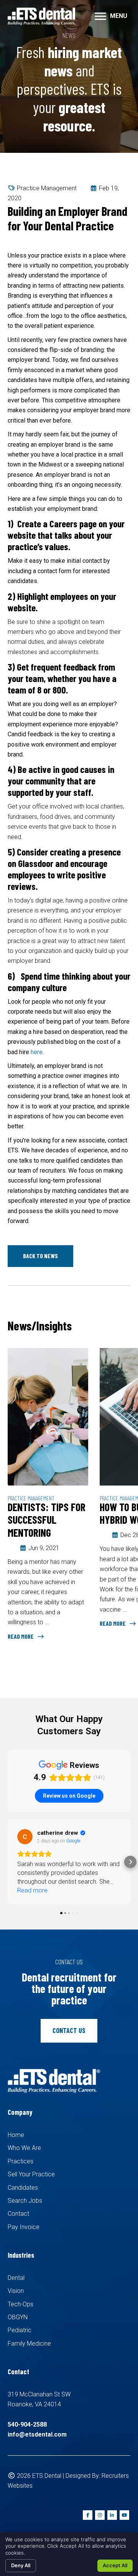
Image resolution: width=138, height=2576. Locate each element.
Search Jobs (25, 2201)
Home (16, 2135)
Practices (21, 2161)
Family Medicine (29, 2344)
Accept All (115, 2565)
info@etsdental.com (37, 2434)
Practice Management (47, 188)
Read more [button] (32, 1890)
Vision (16, 2291)
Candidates (23, 2188)
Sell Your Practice (31, 2174)
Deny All (21, 2565)
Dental (16, 2278)
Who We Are (24, 2148)
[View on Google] (25, 1837)
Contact (18, 2214)
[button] (40, 1256)
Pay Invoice (24, 2227)
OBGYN (18, 2317)
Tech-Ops (21, 2304)
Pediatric (20, 2330)
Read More (21, 1636)
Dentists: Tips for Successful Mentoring (47, 1520)
